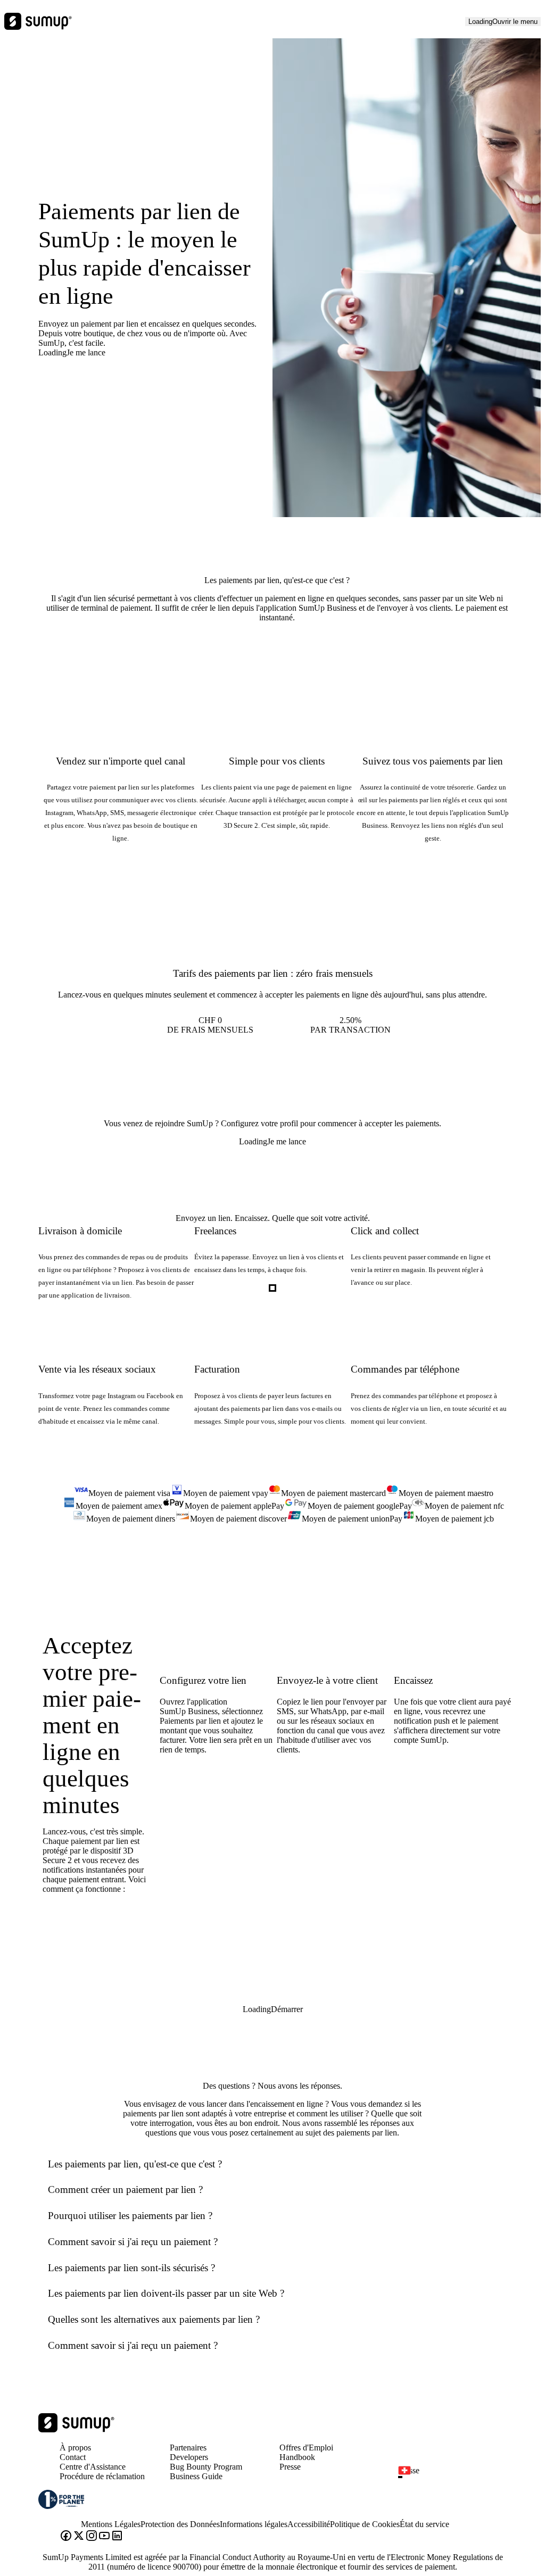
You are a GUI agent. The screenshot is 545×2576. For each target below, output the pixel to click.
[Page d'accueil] (76, 2429)
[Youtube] (104, 2537)
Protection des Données (180, 2524)
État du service (424, 2524)
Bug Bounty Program (206, 2467)
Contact (73, 2457)
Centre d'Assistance (93, 2467)
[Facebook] (66, 2537)
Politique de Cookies (365, 2524)
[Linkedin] (117, 2537)
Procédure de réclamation (102, 2476)
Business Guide (196, 2476)
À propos (75, 2448)
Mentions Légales (111, 2524)
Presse (290, 2467)
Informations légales (254, 2524)
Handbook (297, 2457)
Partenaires (188, 2448)
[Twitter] (79, 2537)
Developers (189, 2457)
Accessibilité (309, 2524)
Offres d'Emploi (306, 2448)
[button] (457, 2477)
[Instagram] (92, 2537)
